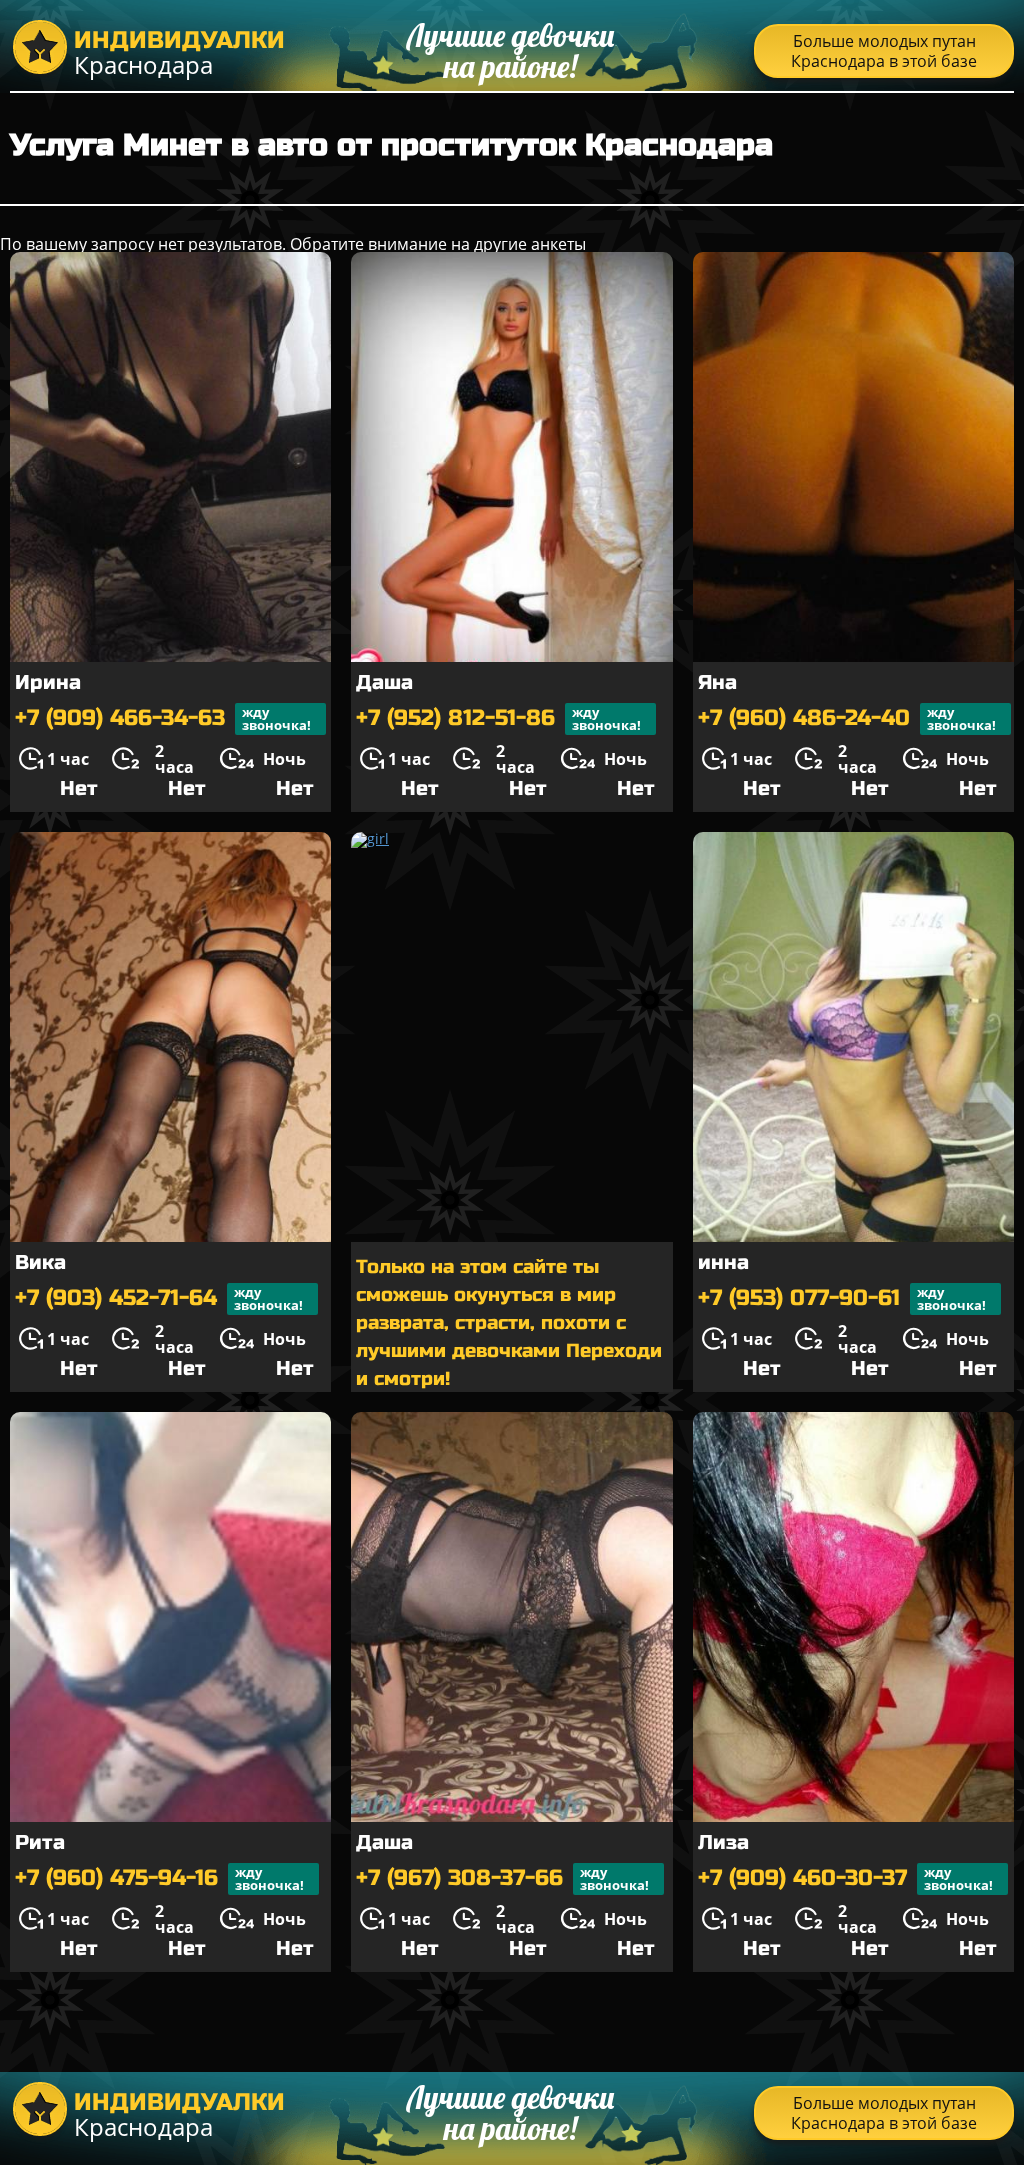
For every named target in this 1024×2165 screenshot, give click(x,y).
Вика (40, 1262)
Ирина (48, 682)
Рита (40, 1842)
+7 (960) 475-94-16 (159, 1878)
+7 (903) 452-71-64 (159, 1298)
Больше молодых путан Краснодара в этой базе (884, 51)
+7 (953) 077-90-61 (842, 1298)
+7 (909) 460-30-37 (845, 1878)
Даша (384, 682)
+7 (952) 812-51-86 (498, 718)
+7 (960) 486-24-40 (847, 718)
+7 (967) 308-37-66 (502, 1878)
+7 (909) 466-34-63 (163, 718)
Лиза (723, 1842)
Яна (717, 682)
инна (723, 1262)
